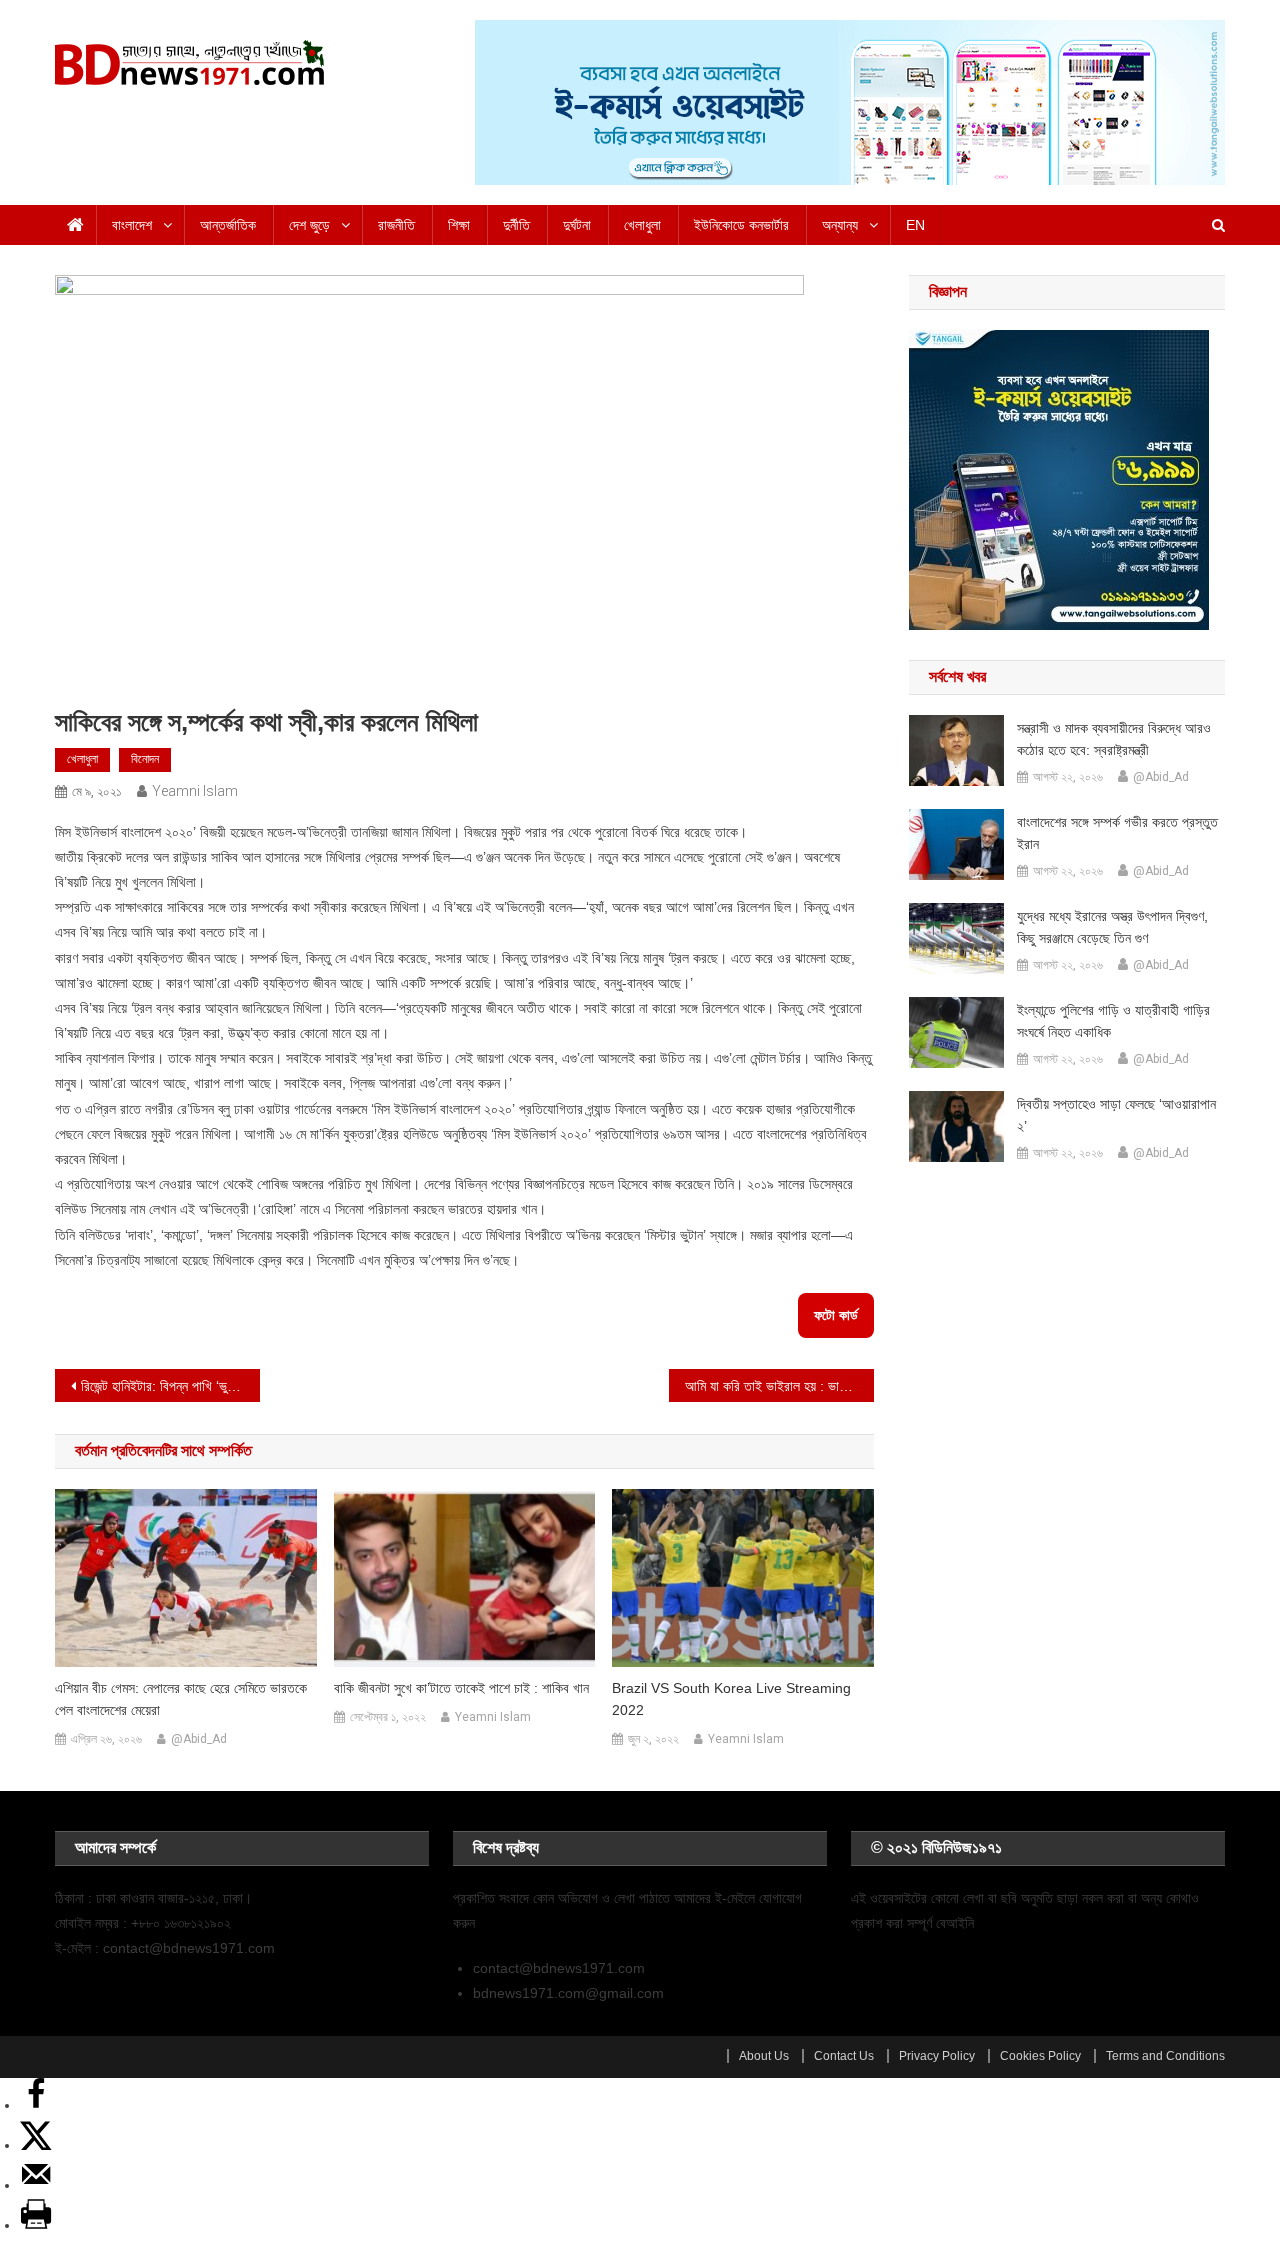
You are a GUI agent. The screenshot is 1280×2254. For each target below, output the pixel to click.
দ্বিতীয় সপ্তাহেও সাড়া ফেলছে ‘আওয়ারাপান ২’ (1116, 1115)
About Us (764, 2056)
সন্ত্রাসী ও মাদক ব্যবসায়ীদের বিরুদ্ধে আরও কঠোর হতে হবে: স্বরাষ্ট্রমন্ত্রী (1114, 739)
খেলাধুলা (642, 225)
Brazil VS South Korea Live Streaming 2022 (731, 1699)
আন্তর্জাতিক (228, 225)
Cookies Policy (1040, 2056)
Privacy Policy (937, 2056)
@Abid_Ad (199, 1739)
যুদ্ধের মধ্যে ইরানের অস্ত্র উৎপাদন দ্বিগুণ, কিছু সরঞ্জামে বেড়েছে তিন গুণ (1112, 927)
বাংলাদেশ (132, 225)
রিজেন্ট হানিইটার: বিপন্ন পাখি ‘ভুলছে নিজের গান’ (170, 1386)
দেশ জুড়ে (309, 225)
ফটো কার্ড (836, 1315)
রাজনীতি (396, 225)
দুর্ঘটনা (577, 225)
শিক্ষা (459, 225)
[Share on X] (36, 2145)
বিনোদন (145, 759)
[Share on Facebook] (36, 2105)
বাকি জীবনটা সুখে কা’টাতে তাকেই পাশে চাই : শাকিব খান (461, 1688)
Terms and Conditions (1165, 2056)
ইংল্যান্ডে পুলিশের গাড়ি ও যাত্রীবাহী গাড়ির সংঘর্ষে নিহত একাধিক (1113, 1021)
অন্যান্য (840, 225)
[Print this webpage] (36, 2225)
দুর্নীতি (516, 225)
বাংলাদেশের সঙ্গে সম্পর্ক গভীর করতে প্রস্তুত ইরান (1117, 833)
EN (915, 225)
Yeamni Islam (195, 791)
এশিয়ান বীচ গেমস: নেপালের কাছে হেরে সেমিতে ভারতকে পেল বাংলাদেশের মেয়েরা (181, 1699)
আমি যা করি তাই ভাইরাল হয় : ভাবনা (769, 1386)
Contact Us (844, 2056)
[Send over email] (36, 2185)
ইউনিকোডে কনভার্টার (741, 225)
